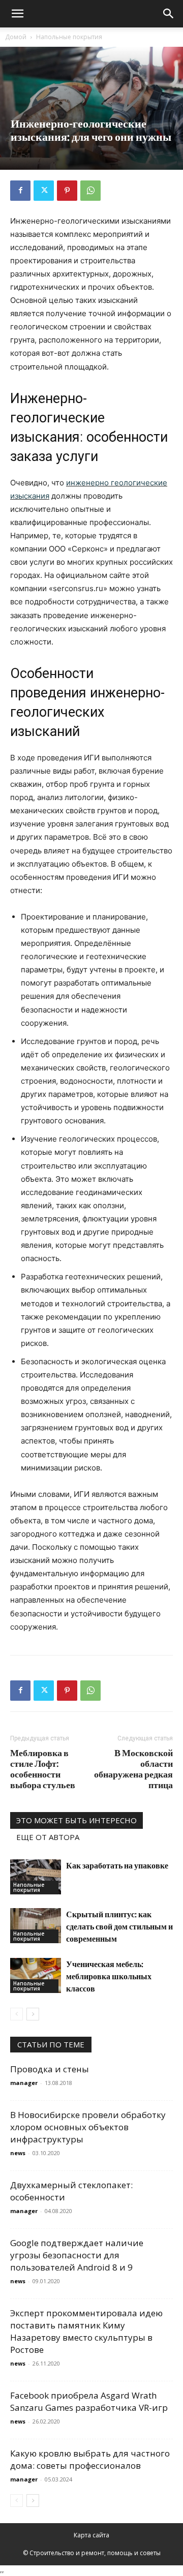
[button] (17, 14)
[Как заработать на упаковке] (36, 1877)
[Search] (169, 14)
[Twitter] (44, 191)
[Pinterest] (67, 191)
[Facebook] (20, 191)
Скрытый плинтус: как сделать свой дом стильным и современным (119, 1926)
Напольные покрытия (69, 37)
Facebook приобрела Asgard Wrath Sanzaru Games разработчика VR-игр (89, 2401)
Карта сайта (91, 2535)
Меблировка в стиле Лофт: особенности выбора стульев (43, 1769)
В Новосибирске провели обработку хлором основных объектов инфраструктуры (88, 2127)
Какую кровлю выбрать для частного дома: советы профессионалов (90, 2459)
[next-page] (33, 2014)
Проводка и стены (50, 2069)
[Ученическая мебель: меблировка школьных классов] (36, 1975)
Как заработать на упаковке (117, 1865)
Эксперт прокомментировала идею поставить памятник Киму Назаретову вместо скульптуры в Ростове (86, 2331)
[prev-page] (17, 2014)
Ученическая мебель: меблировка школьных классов (109, 1976)
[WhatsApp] (90, 191)
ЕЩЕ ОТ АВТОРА (48, 1837)
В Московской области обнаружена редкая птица (133, 1769)
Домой (16, 37)
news (18, 2153)
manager (24, 2083)
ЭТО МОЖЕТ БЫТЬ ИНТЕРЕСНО (77, 1820)
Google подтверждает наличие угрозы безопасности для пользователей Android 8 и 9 (77, 2255)
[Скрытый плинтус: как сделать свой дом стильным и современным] (36, 1926)
